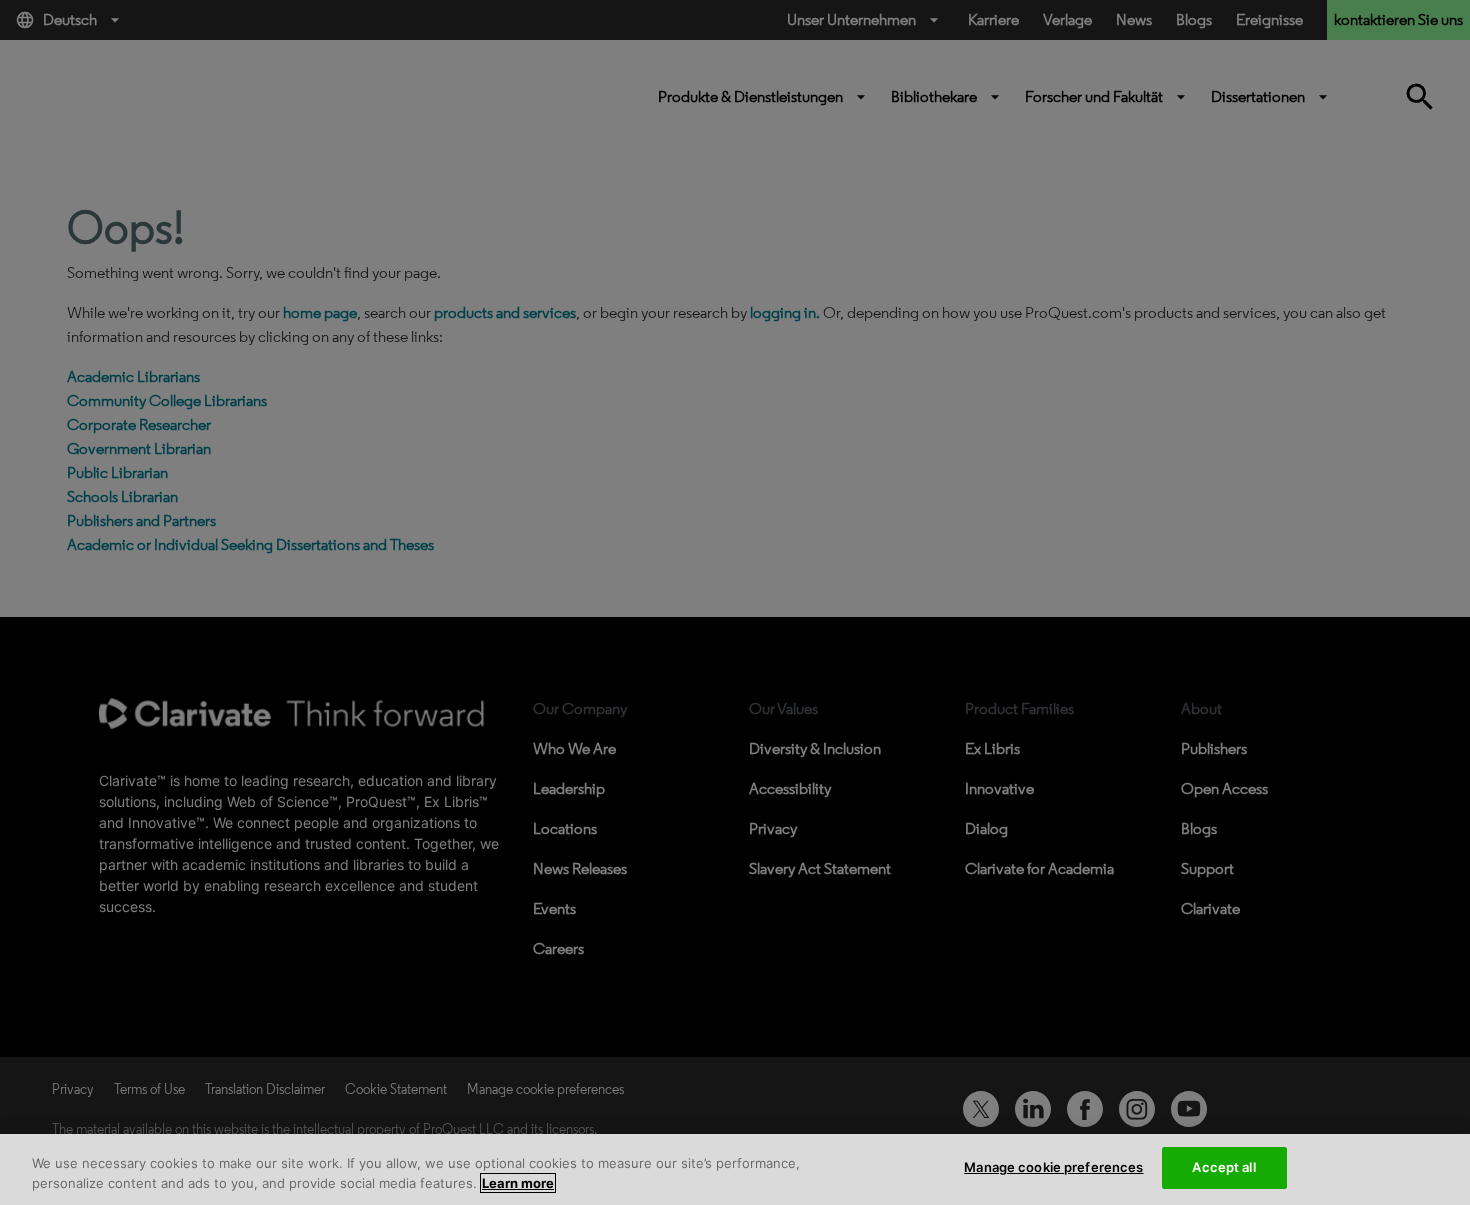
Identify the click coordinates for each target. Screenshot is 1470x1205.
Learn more (518, 1183)
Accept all (1223, 1167)
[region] (735, 1169)
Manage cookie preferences (1053, 1167)
